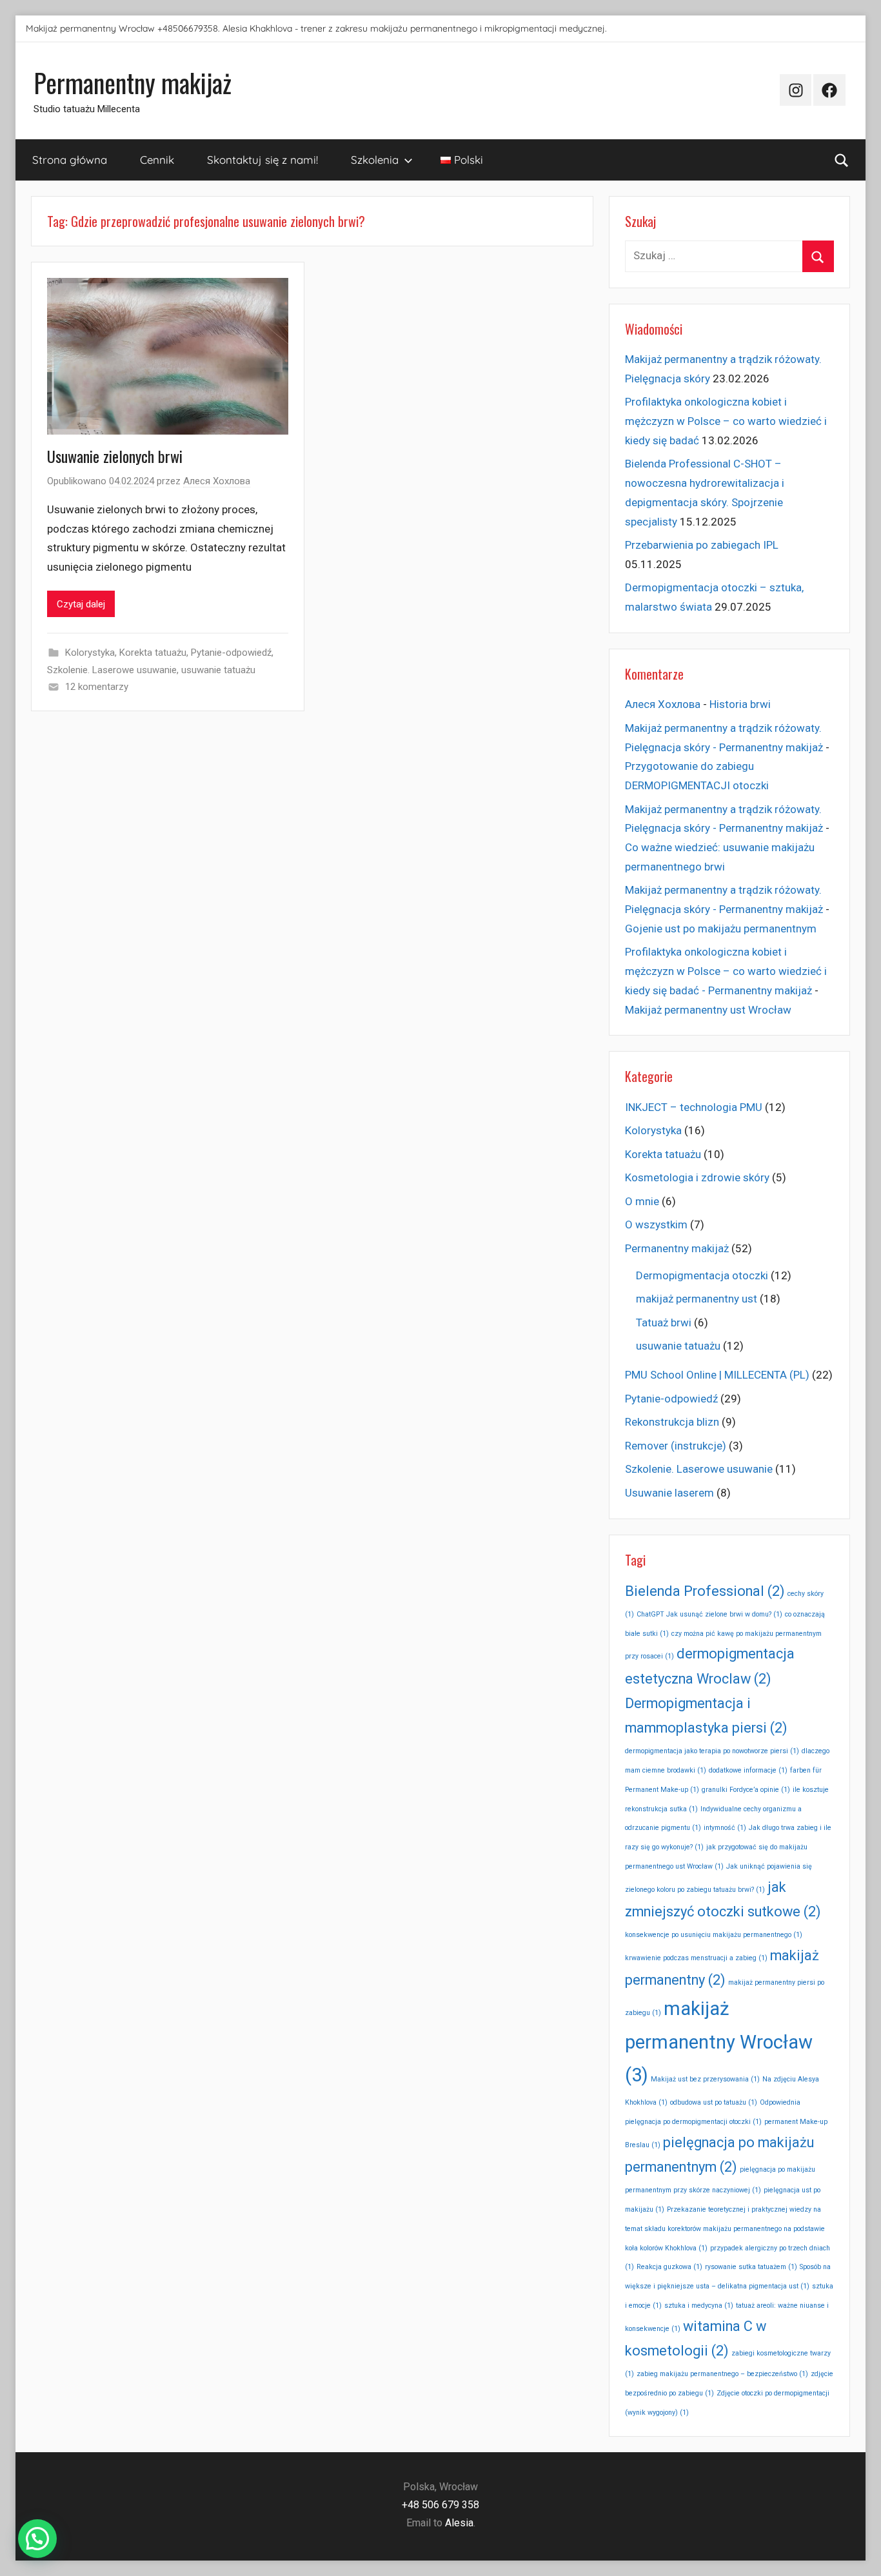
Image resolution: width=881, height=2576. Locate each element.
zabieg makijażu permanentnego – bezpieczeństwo (722, 2374)
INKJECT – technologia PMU (694, 1107)
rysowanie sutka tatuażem (751, 2267)
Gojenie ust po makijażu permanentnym (721, 929)
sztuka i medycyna (699, 2306)
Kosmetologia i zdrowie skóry (697, 1177)
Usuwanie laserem (669, 1493)
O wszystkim (656, 1224)
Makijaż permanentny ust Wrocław (708, 1010)
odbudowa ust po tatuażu (714, 2102)
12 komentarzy (97, 687)
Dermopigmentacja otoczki (702, 1275)
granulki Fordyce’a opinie (746, 1790)
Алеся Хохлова (217, 481)
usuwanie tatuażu (218, 670)
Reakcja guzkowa (669, 2267)
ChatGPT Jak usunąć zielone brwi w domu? (709, 1614)
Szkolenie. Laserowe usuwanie (112, 670)
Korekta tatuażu (153, 653)
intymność (725, 1828)
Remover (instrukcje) (676, 1446)
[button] (37, 2539)
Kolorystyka (90, 653)
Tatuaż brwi (664, 1322)
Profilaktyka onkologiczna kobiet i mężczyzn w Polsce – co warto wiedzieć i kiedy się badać (726, 421)
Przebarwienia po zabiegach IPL (702, 545)
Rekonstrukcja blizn (672, 1422)
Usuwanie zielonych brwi (115, 456)
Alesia (459, 2523)
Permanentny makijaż (133, 83)
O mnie (642, 1201)
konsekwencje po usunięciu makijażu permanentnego (714, 1935)
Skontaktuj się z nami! (262, 160)
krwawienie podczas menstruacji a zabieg (696, 1958)
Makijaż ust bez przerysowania (705, 2079)
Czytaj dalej (81, 604)
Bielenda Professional (705, 1591)
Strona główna (70, 160)
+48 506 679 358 (440, 2505)
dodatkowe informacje (748, 1770)
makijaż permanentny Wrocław (719, 2042)
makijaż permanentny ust (697, 1299)
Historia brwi (740, 704)
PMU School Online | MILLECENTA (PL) (717, 1375)
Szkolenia (375, 160)
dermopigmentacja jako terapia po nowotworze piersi (712, 1751)
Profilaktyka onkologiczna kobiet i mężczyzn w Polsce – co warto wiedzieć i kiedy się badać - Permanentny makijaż (726, 971)
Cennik (157, 160)
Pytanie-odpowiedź (231, 653)
